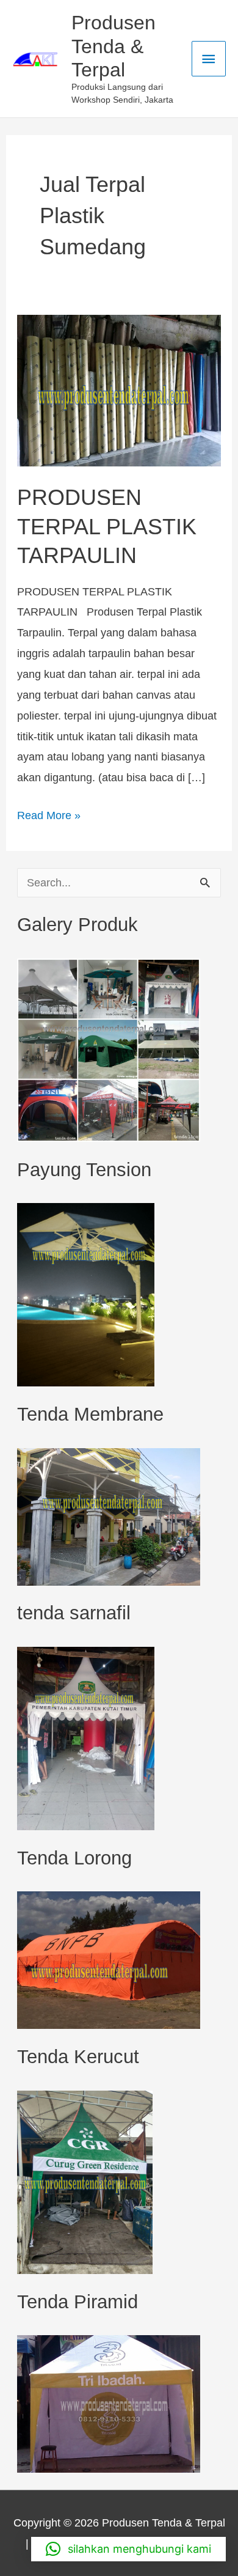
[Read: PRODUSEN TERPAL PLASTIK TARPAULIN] (119, 390)
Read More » (49, 813)
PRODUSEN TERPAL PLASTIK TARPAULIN (107, 526)
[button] (128, 2549)
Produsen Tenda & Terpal (114, 46)
